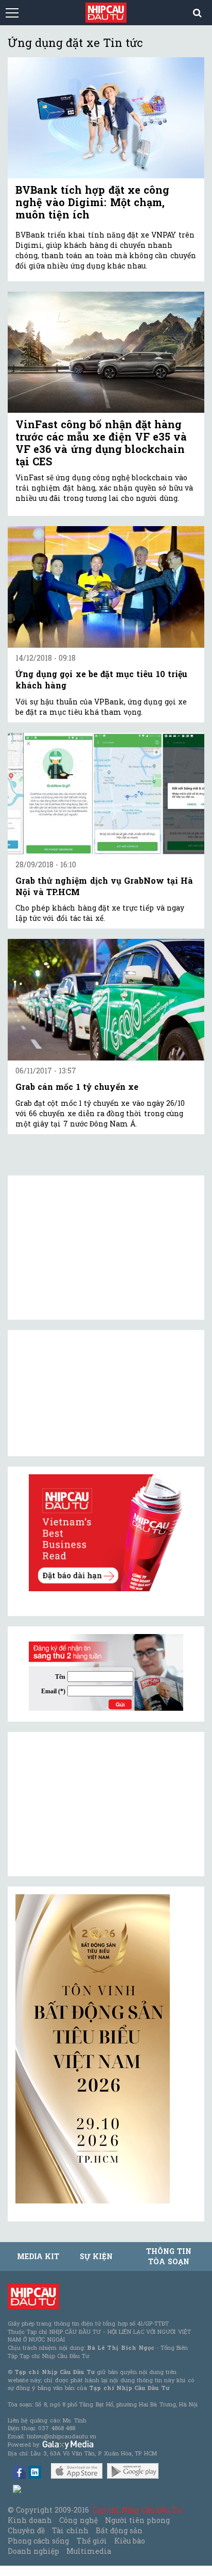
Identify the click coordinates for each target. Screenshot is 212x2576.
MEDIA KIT (38, 2256)
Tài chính (70, 2530)
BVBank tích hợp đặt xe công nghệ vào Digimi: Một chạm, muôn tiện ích (92, 202)
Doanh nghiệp (33, 2551)
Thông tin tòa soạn (169, 2256)
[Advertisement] (93, 1804)
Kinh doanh (30, 2520)
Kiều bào (130, 2541)
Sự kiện (96, 2256)
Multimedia (89, 2551)
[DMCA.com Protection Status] (17, 2488)
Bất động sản (119, 2530)
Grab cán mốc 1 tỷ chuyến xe (77, 1087)
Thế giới (92, 2541)
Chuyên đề (26, 2530)
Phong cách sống (38, 2541)
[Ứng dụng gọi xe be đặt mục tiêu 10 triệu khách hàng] (106, 587)
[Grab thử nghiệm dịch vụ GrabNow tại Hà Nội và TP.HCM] (106, 794)
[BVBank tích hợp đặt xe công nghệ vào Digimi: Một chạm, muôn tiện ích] (106, 118)
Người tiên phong (137, 2520)
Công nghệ (78, 2520)
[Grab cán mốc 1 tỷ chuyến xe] (106, 1000)
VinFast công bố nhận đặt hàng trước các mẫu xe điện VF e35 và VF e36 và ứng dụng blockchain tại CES (101, 443)
